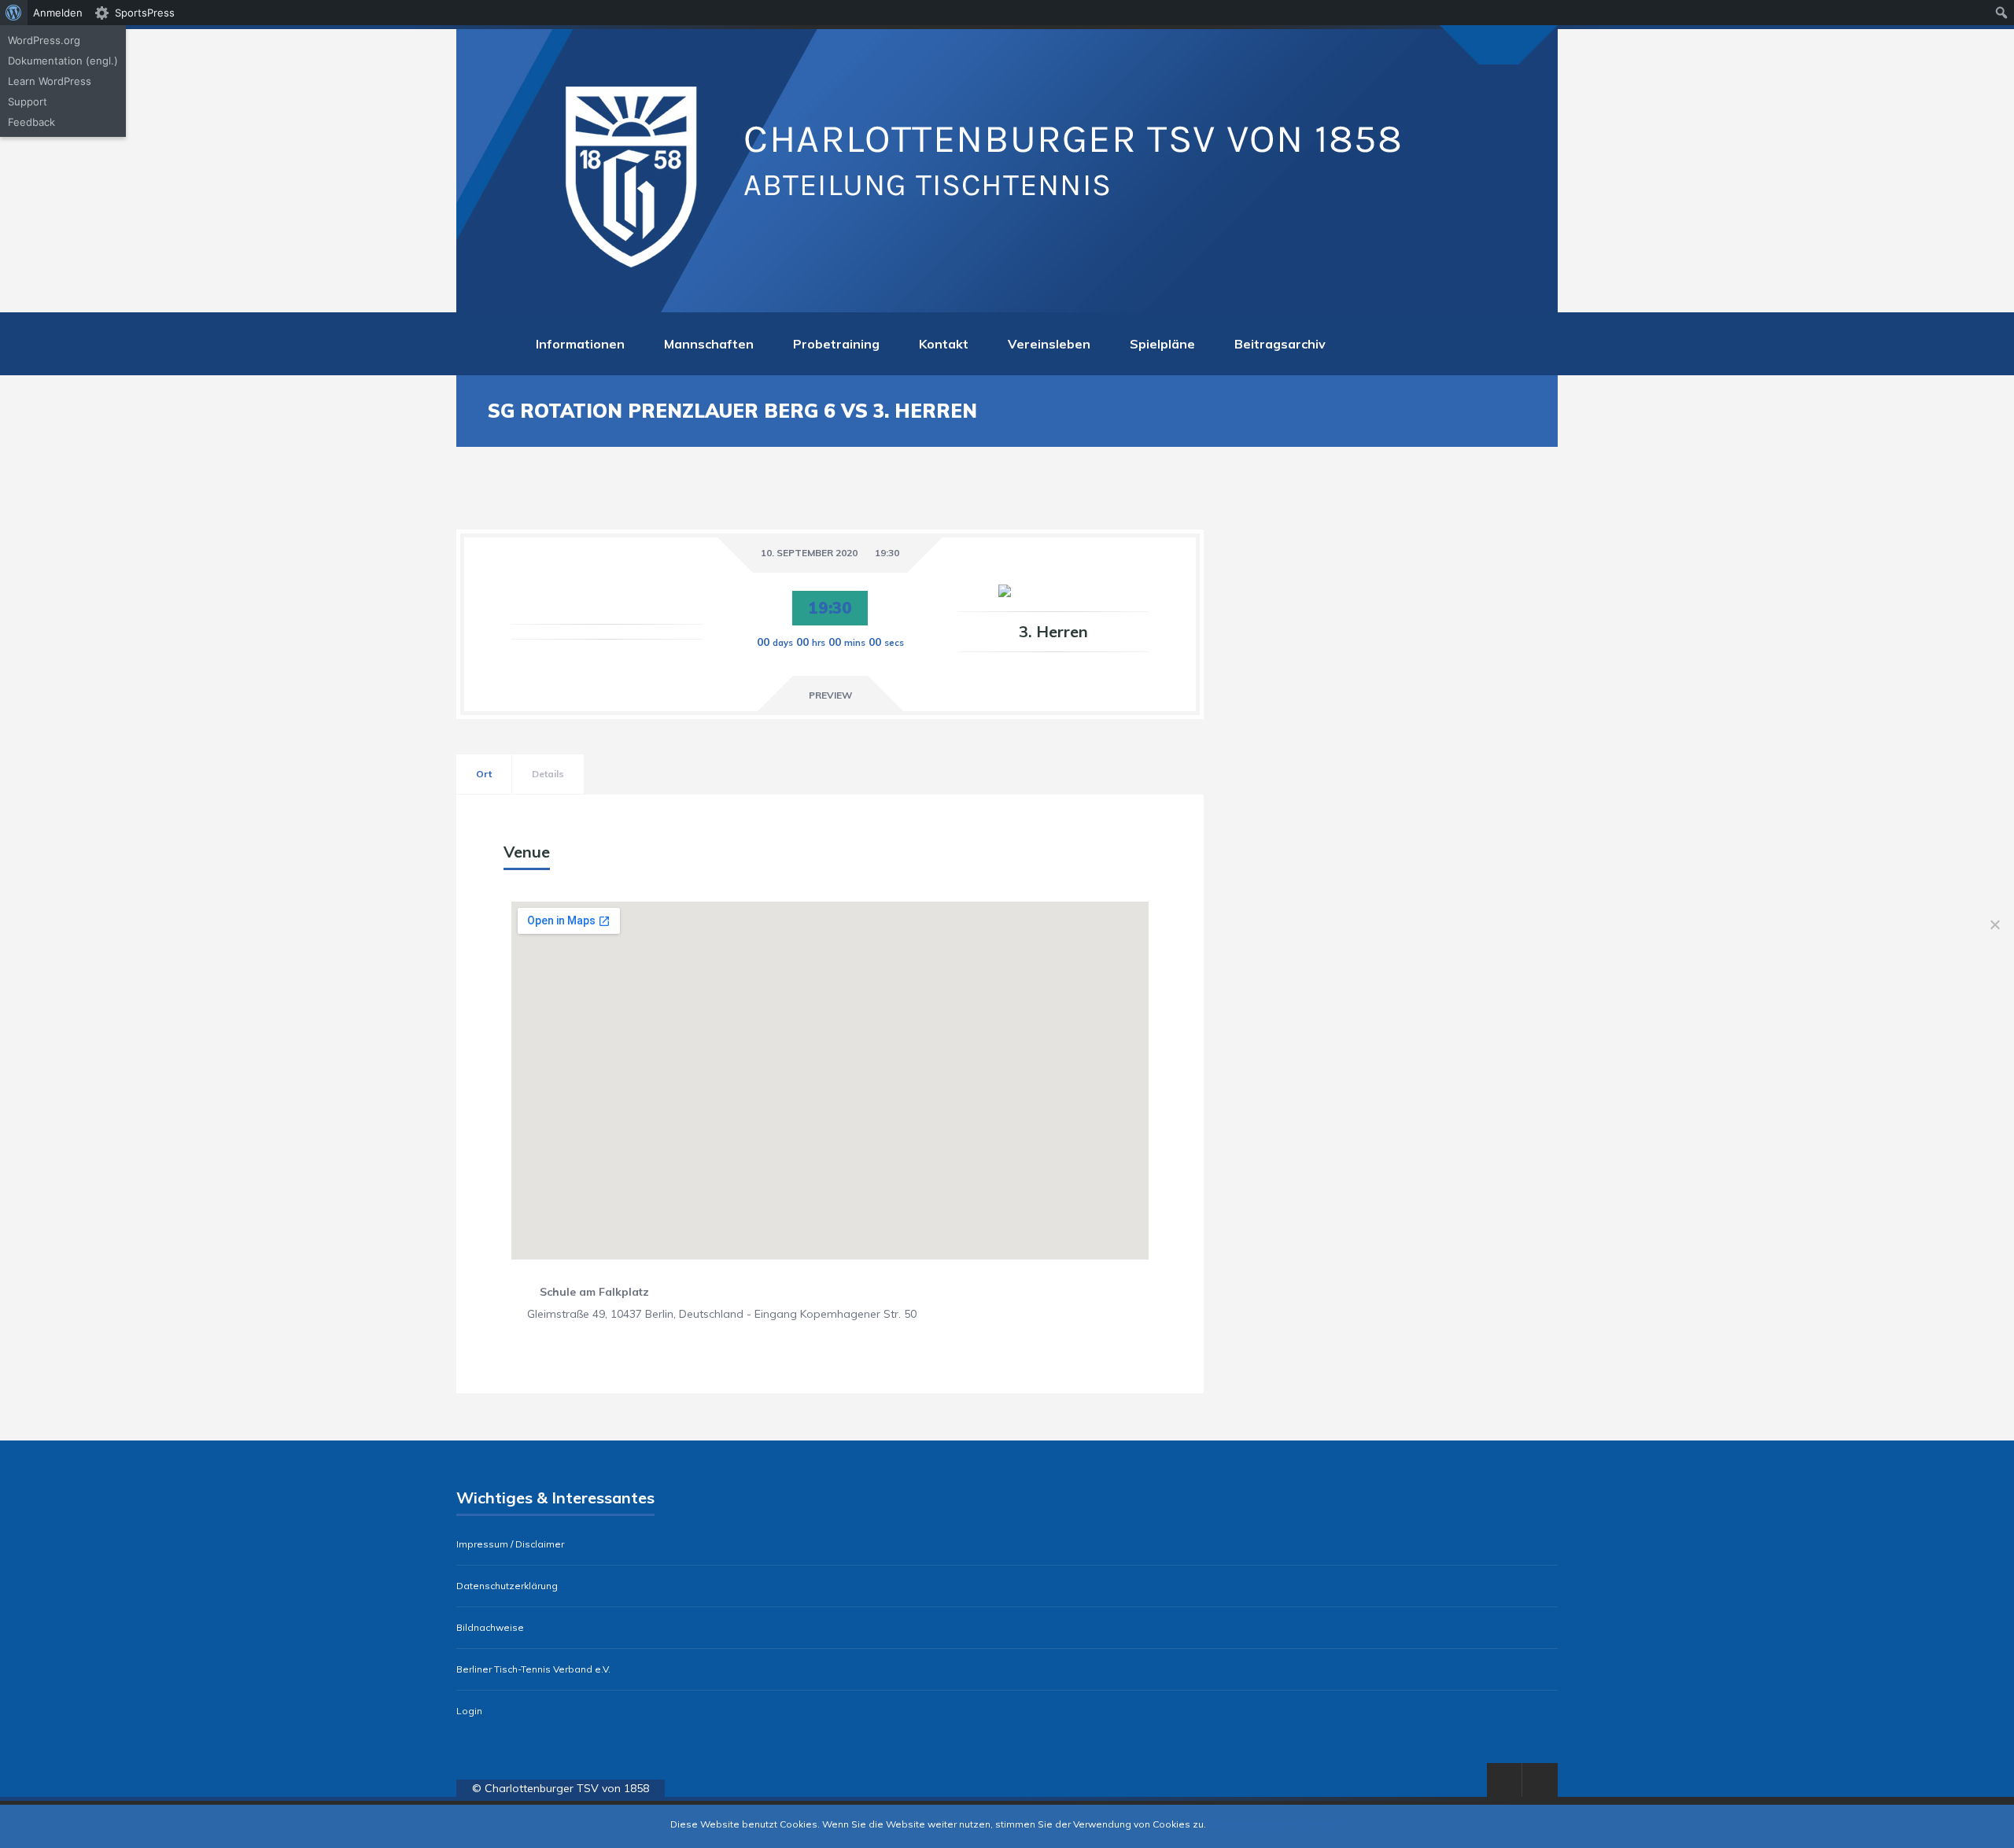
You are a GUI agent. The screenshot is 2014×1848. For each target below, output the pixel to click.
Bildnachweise (490, 1628)
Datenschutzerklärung (507, 1586)
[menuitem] (14, 13)
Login (469, 1711)
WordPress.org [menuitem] (44, 40)
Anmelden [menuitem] (58, 13)
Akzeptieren (1234, 1824)
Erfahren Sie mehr (1304, 1824)
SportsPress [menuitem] (145, 13)
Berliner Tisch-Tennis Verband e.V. (533, 1669)
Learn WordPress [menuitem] (50, 81)
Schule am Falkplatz (594, 1292)
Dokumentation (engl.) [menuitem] (63, 61)
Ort (484, 774)
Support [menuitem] (28, 101)
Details (548, 774)
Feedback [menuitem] (31, 122)
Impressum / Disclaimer (510, 1544)
